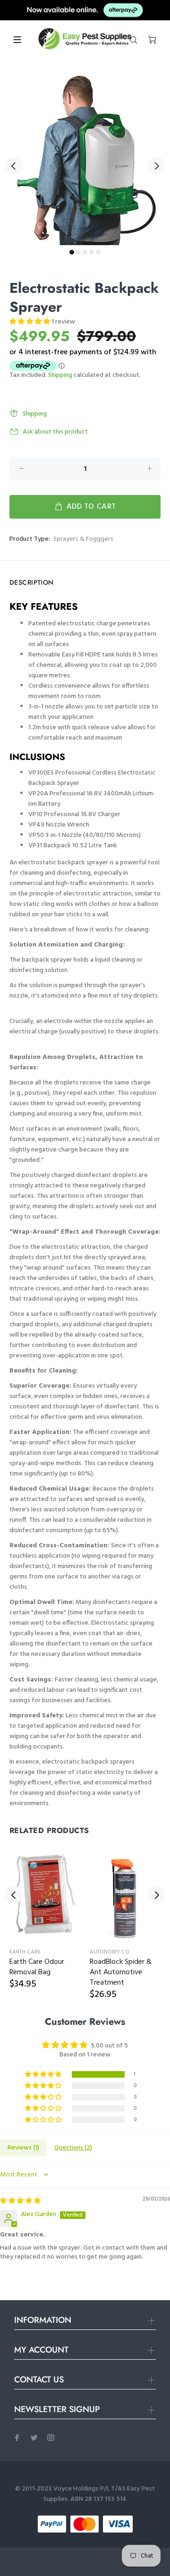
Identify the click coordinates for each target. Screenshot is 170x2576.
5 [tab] (98, 252)
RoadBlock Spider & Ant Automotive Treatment (121, 1972)
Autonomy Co (110, 1952)
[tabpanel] (85, 160)
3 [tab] (85, 252)
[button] (30, 322)
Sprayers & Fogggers (83, 539)
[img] (20, 2201)
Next (156, 166)
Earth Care (25, 1952)
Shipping (60, 375)
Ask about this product (55, 432)
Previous (14, 166)
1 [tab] (72, 252)
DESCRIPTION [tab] (32, 582)
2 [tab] (78, 252)
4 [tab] (92, 252)
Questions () (73, 2148)
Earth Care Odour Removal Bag (37, 1967)
